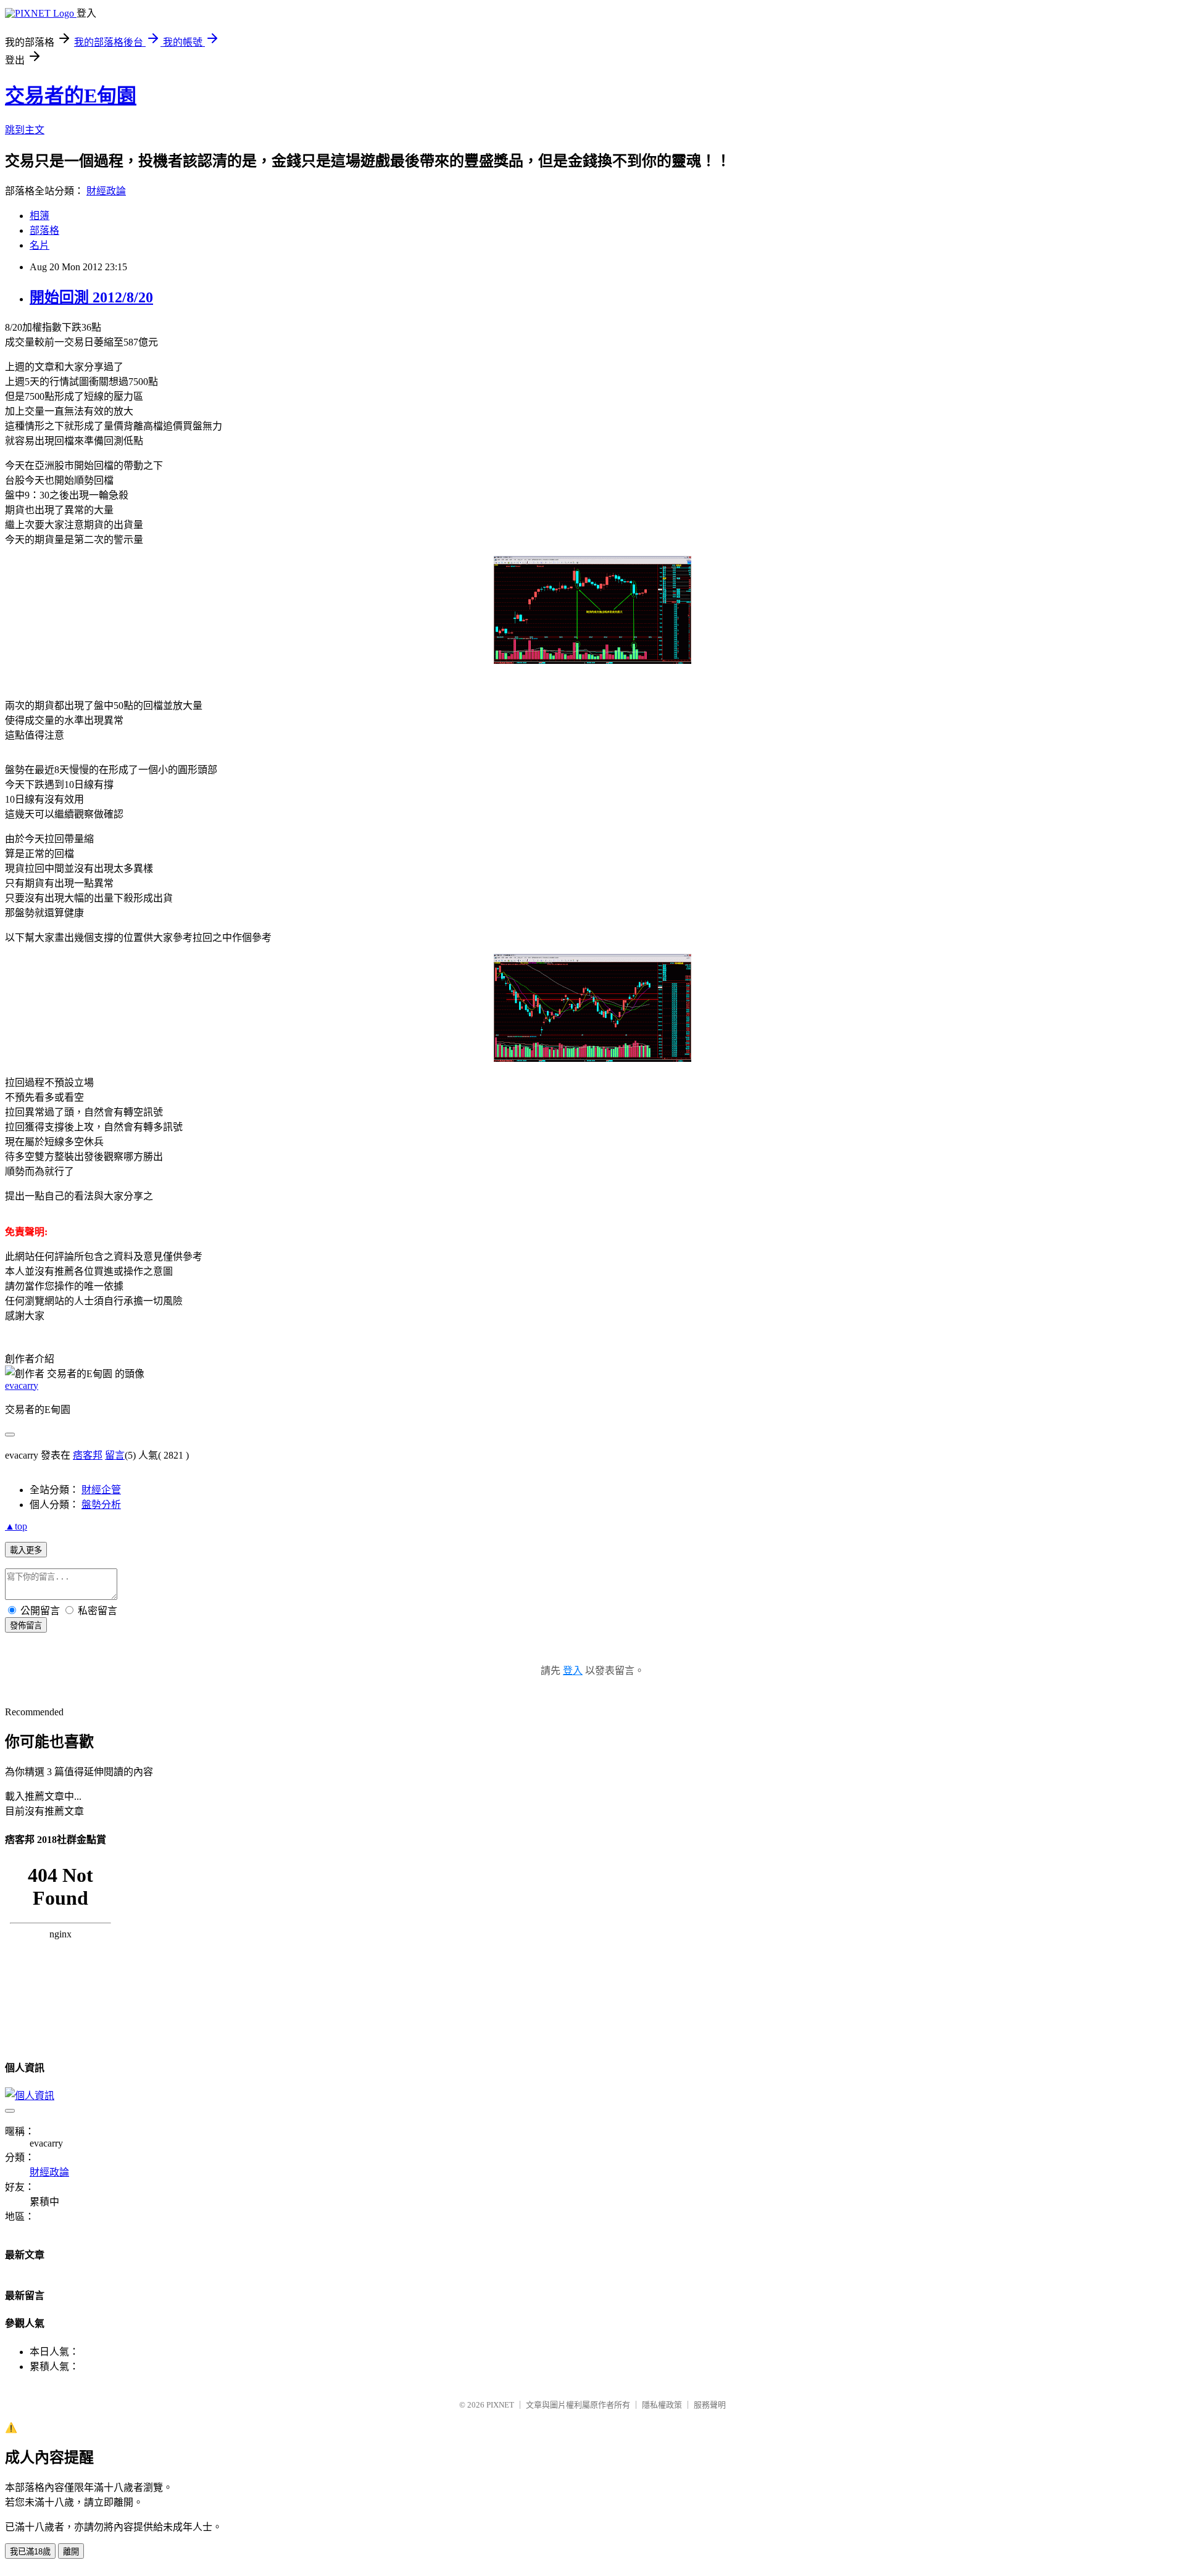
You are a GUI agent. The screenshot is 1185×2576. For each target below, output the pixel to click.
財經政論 (106, 191)
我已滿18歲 (30, 2552)
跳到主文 (25, 130)
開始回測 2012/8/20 (91, 297)
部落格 (44, 230)
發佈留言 (26, 1626)
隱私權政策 (662, 2405)
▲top (16, 1526)
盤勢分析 (101, 1505)
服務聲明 (710, 2405)
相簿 (39, 216)
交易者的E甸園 (71, 96)
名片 (39, 245)
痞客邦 (88, 1455)
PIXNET (500, 2405)
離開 (71, 2552)
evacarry (22, 1385)
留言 (115, 1455)
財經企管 (101, 1490)
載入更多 (26, 1550)
